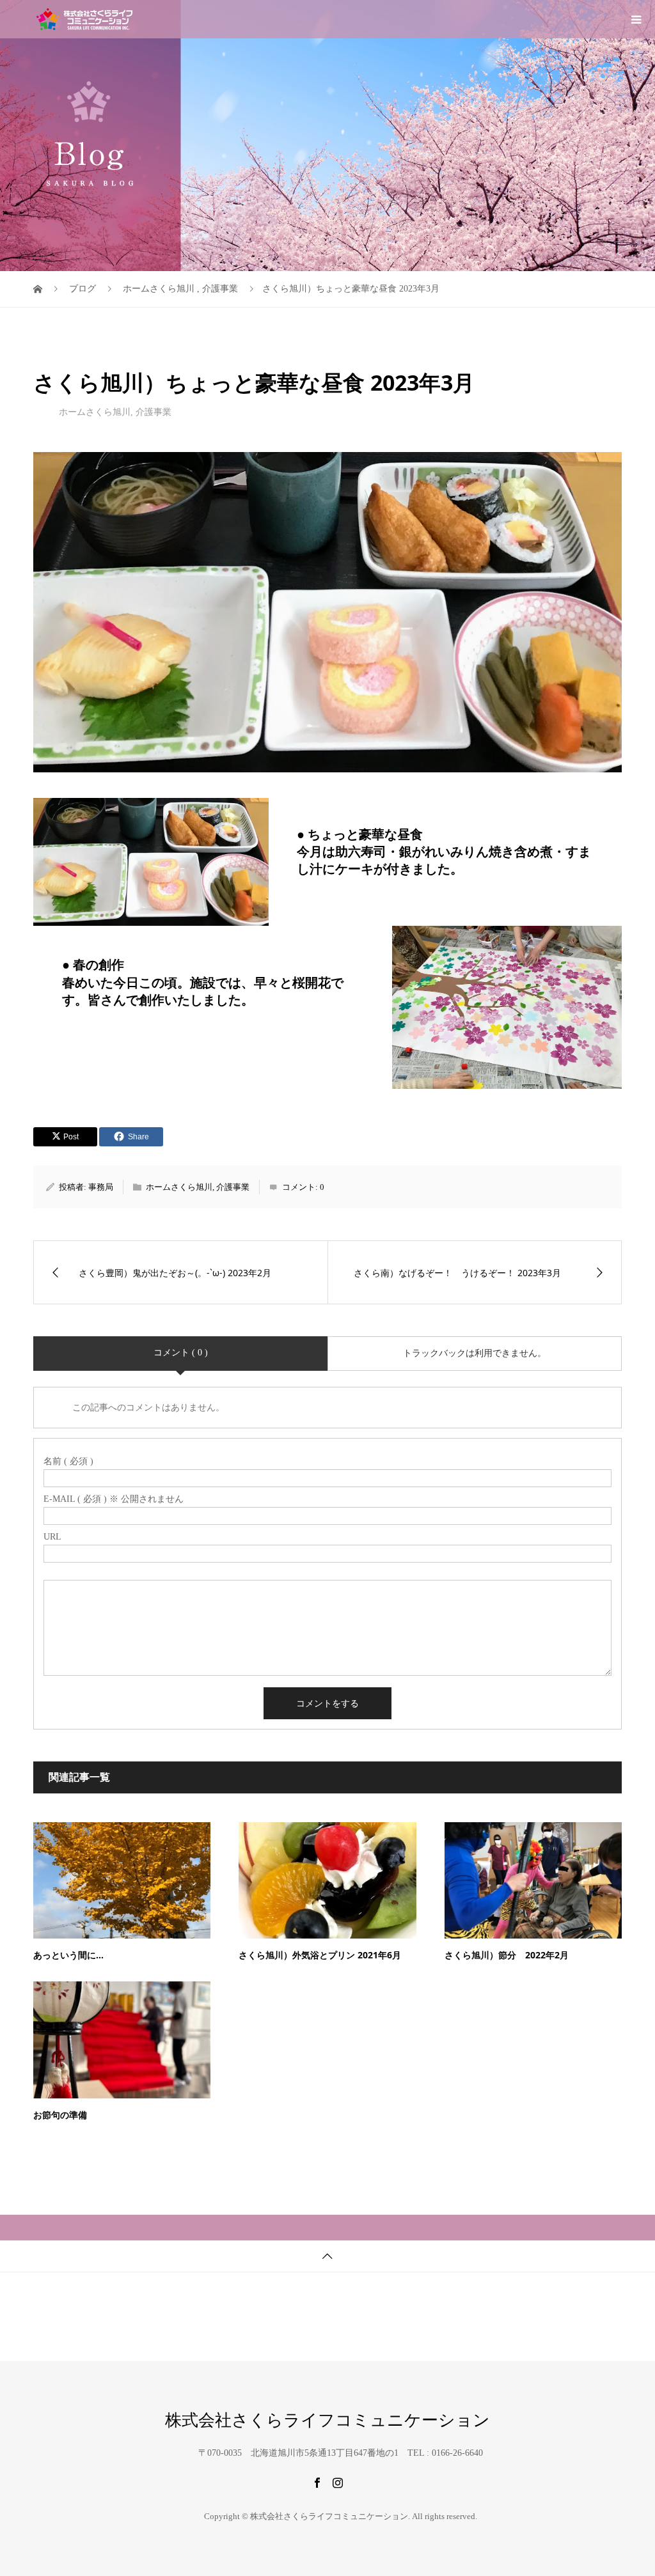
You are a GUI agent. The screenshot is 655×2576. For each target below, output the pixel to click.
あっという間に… (68, 1955)
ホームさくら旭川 (95, 412)
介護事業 (154, 412)
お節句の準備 (60, 2115)
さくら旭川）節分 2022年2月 (507, 1955)
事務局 (101, 1187)
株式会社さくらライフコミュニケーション (327, 2421)
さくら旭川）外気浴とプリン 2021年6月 (320, 1955)
